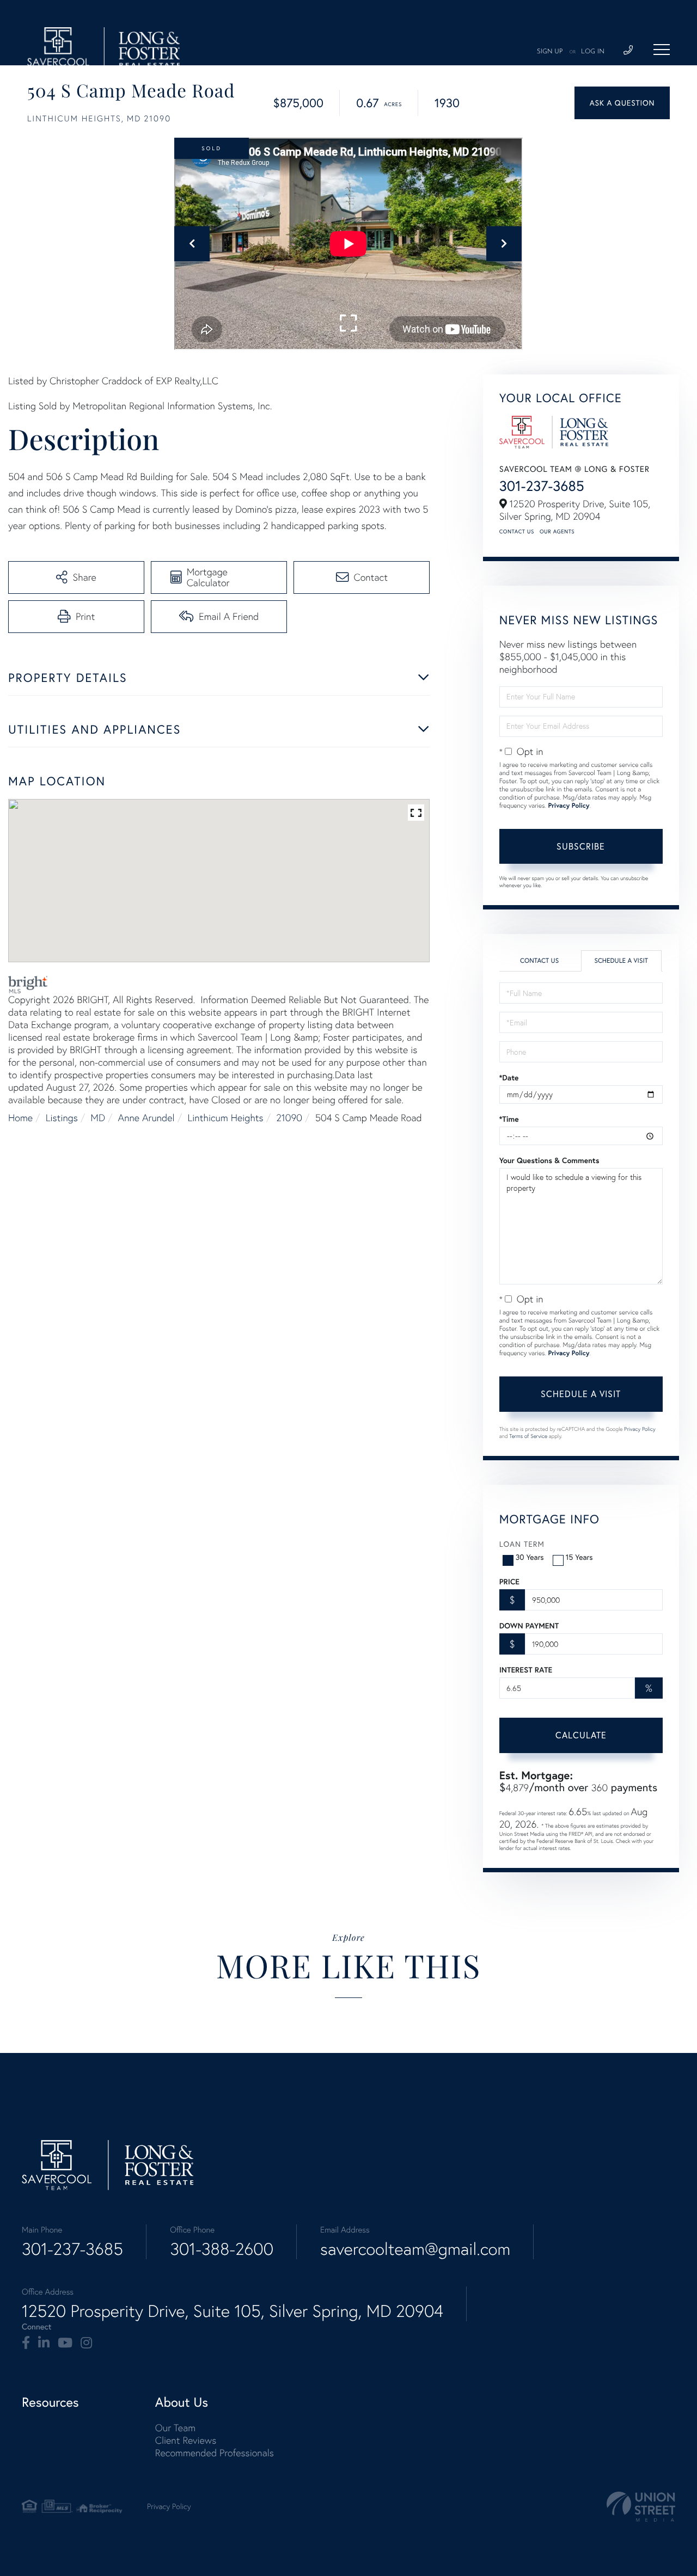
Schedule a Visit (621, 961)
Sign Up (550, 52)
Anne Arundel (146, 1118)
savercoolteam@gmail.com (415, 2249)
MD (98, 1118)
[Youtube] (65, 2343)
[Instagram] (86, 2343)
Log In (593, 52)
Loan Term (522, 1544)
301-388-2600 (222, 2249)
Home (20, 1118)
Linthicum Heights (225, 1118)
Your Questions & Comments (549, 1160)
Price (509, 1582)
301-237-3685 (542, 486)
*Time (509, 1119)
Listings (62, 1118)
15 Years (579, 1557)
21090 (289, 1118)
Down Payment (529, 1626)
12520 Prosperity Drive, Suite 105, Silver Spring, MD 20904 (233, 2311)
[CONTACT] (622, 103)
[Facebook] (26, 2343)
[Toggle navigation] (662, 50)
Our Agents (557, 531)
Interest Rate (526, 1670)
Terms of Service (528, 1436)
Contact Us (517, 531)
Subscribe (581, 846)
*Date (509, 1078)
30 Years (530, 1557)
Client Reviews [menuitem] (186, 2440)
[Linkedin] (44, 2343)
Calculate (581, 1735)
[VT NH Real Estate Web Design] (641, 2507)
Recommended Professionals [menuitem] (215, 2453)
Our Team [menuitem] (175, 2428)
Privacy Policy (568, 806)
